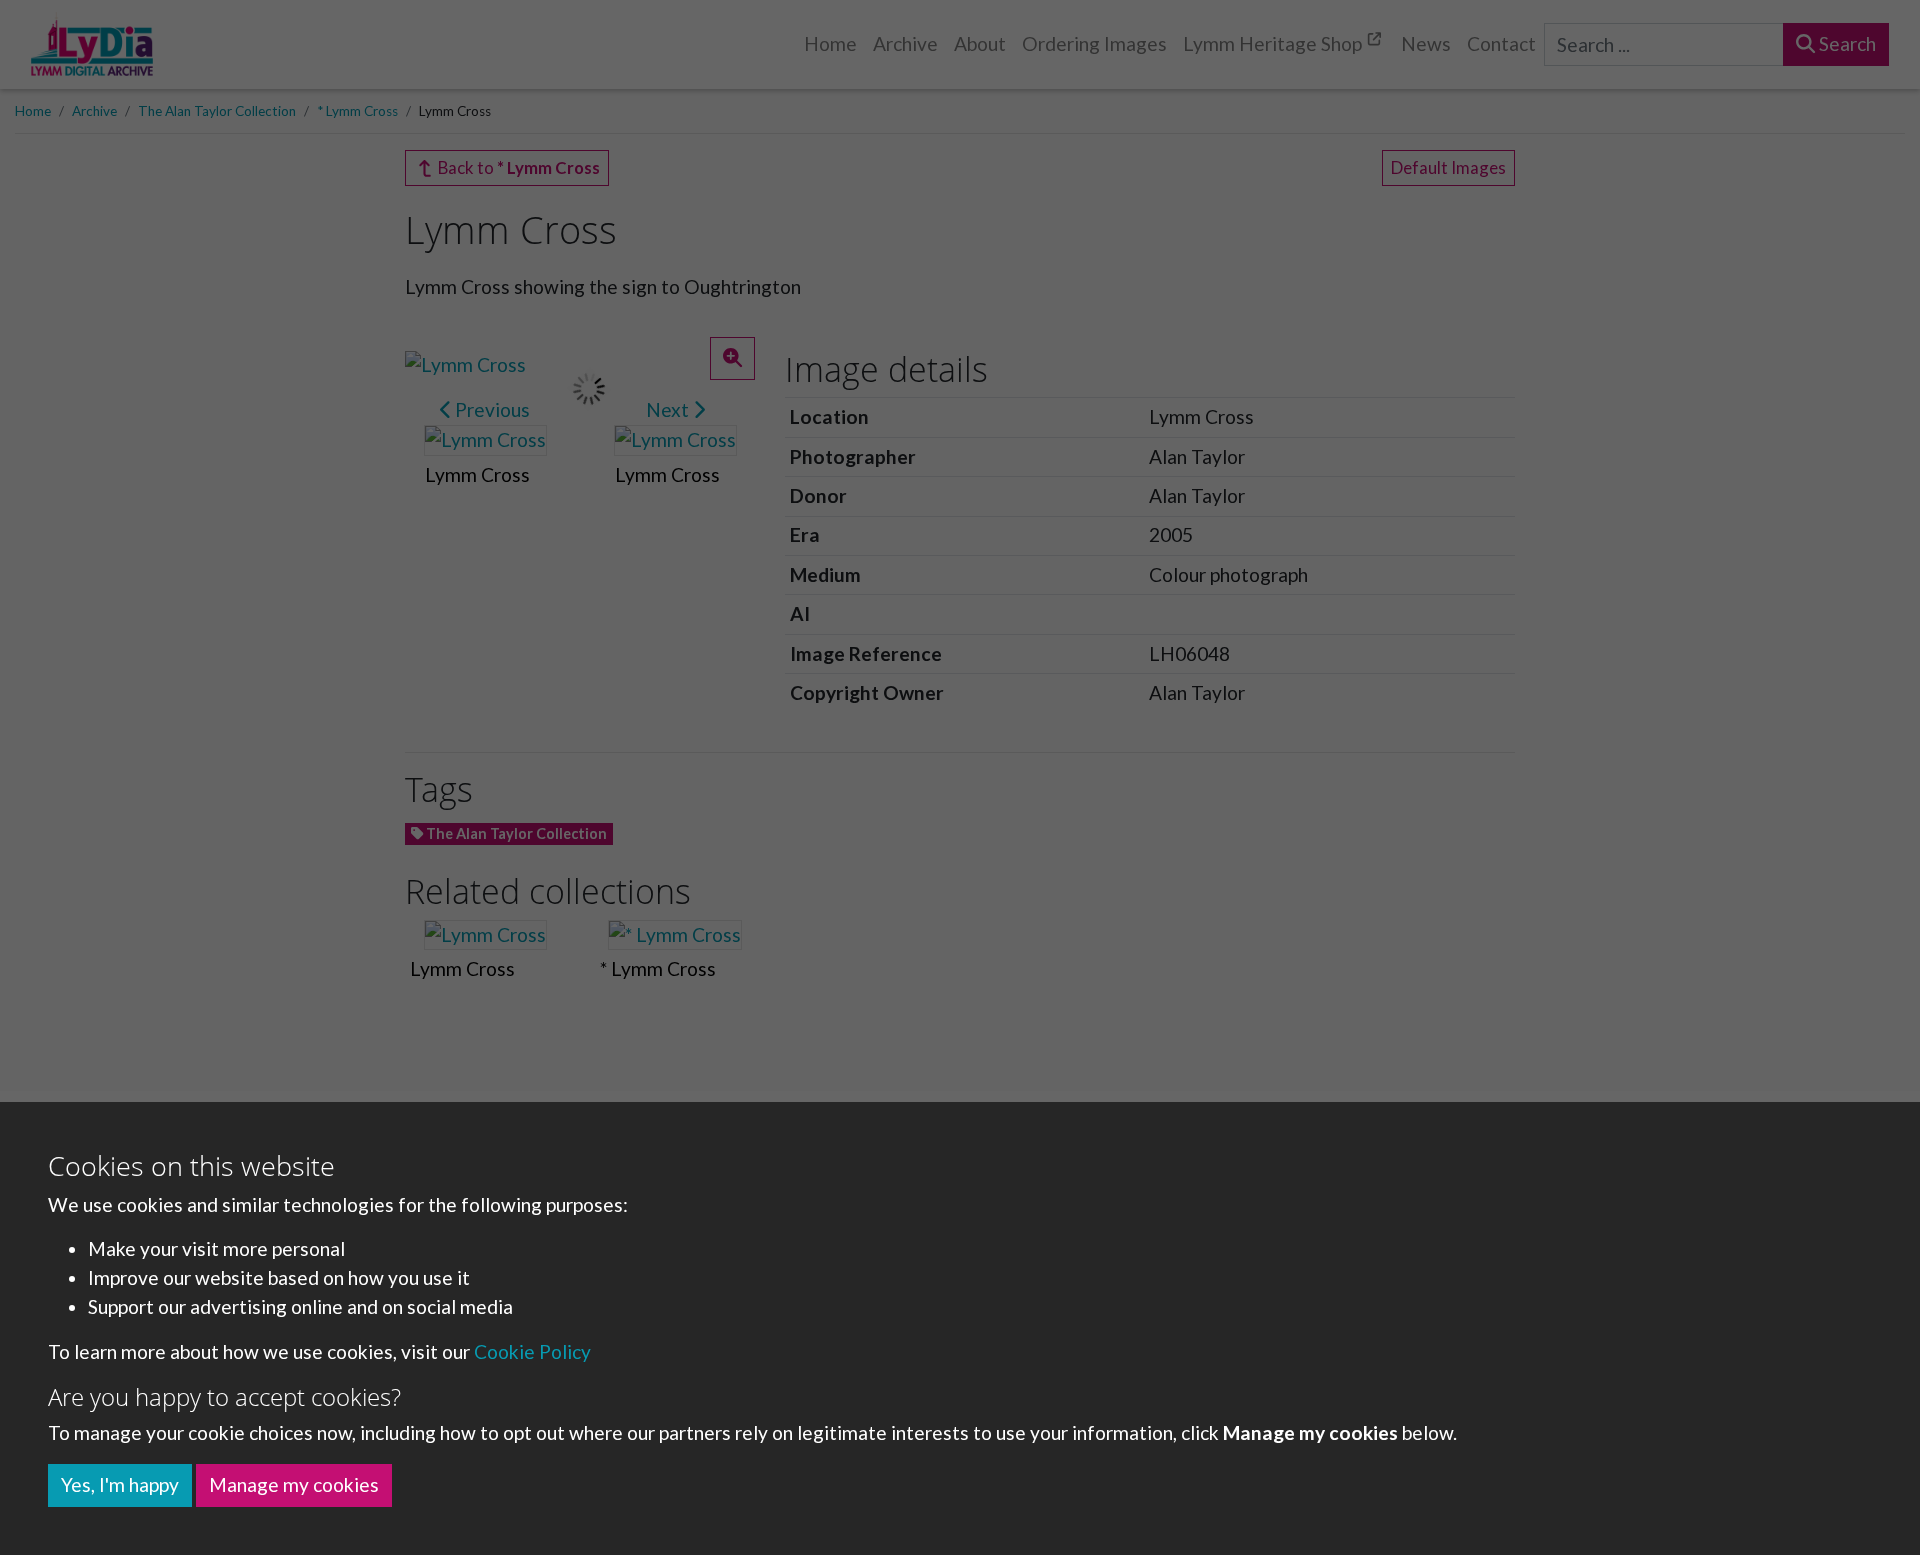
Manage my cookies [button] (294, 1484)
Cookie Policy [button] (532, 1351)
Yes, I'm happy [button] (120, 1484)
